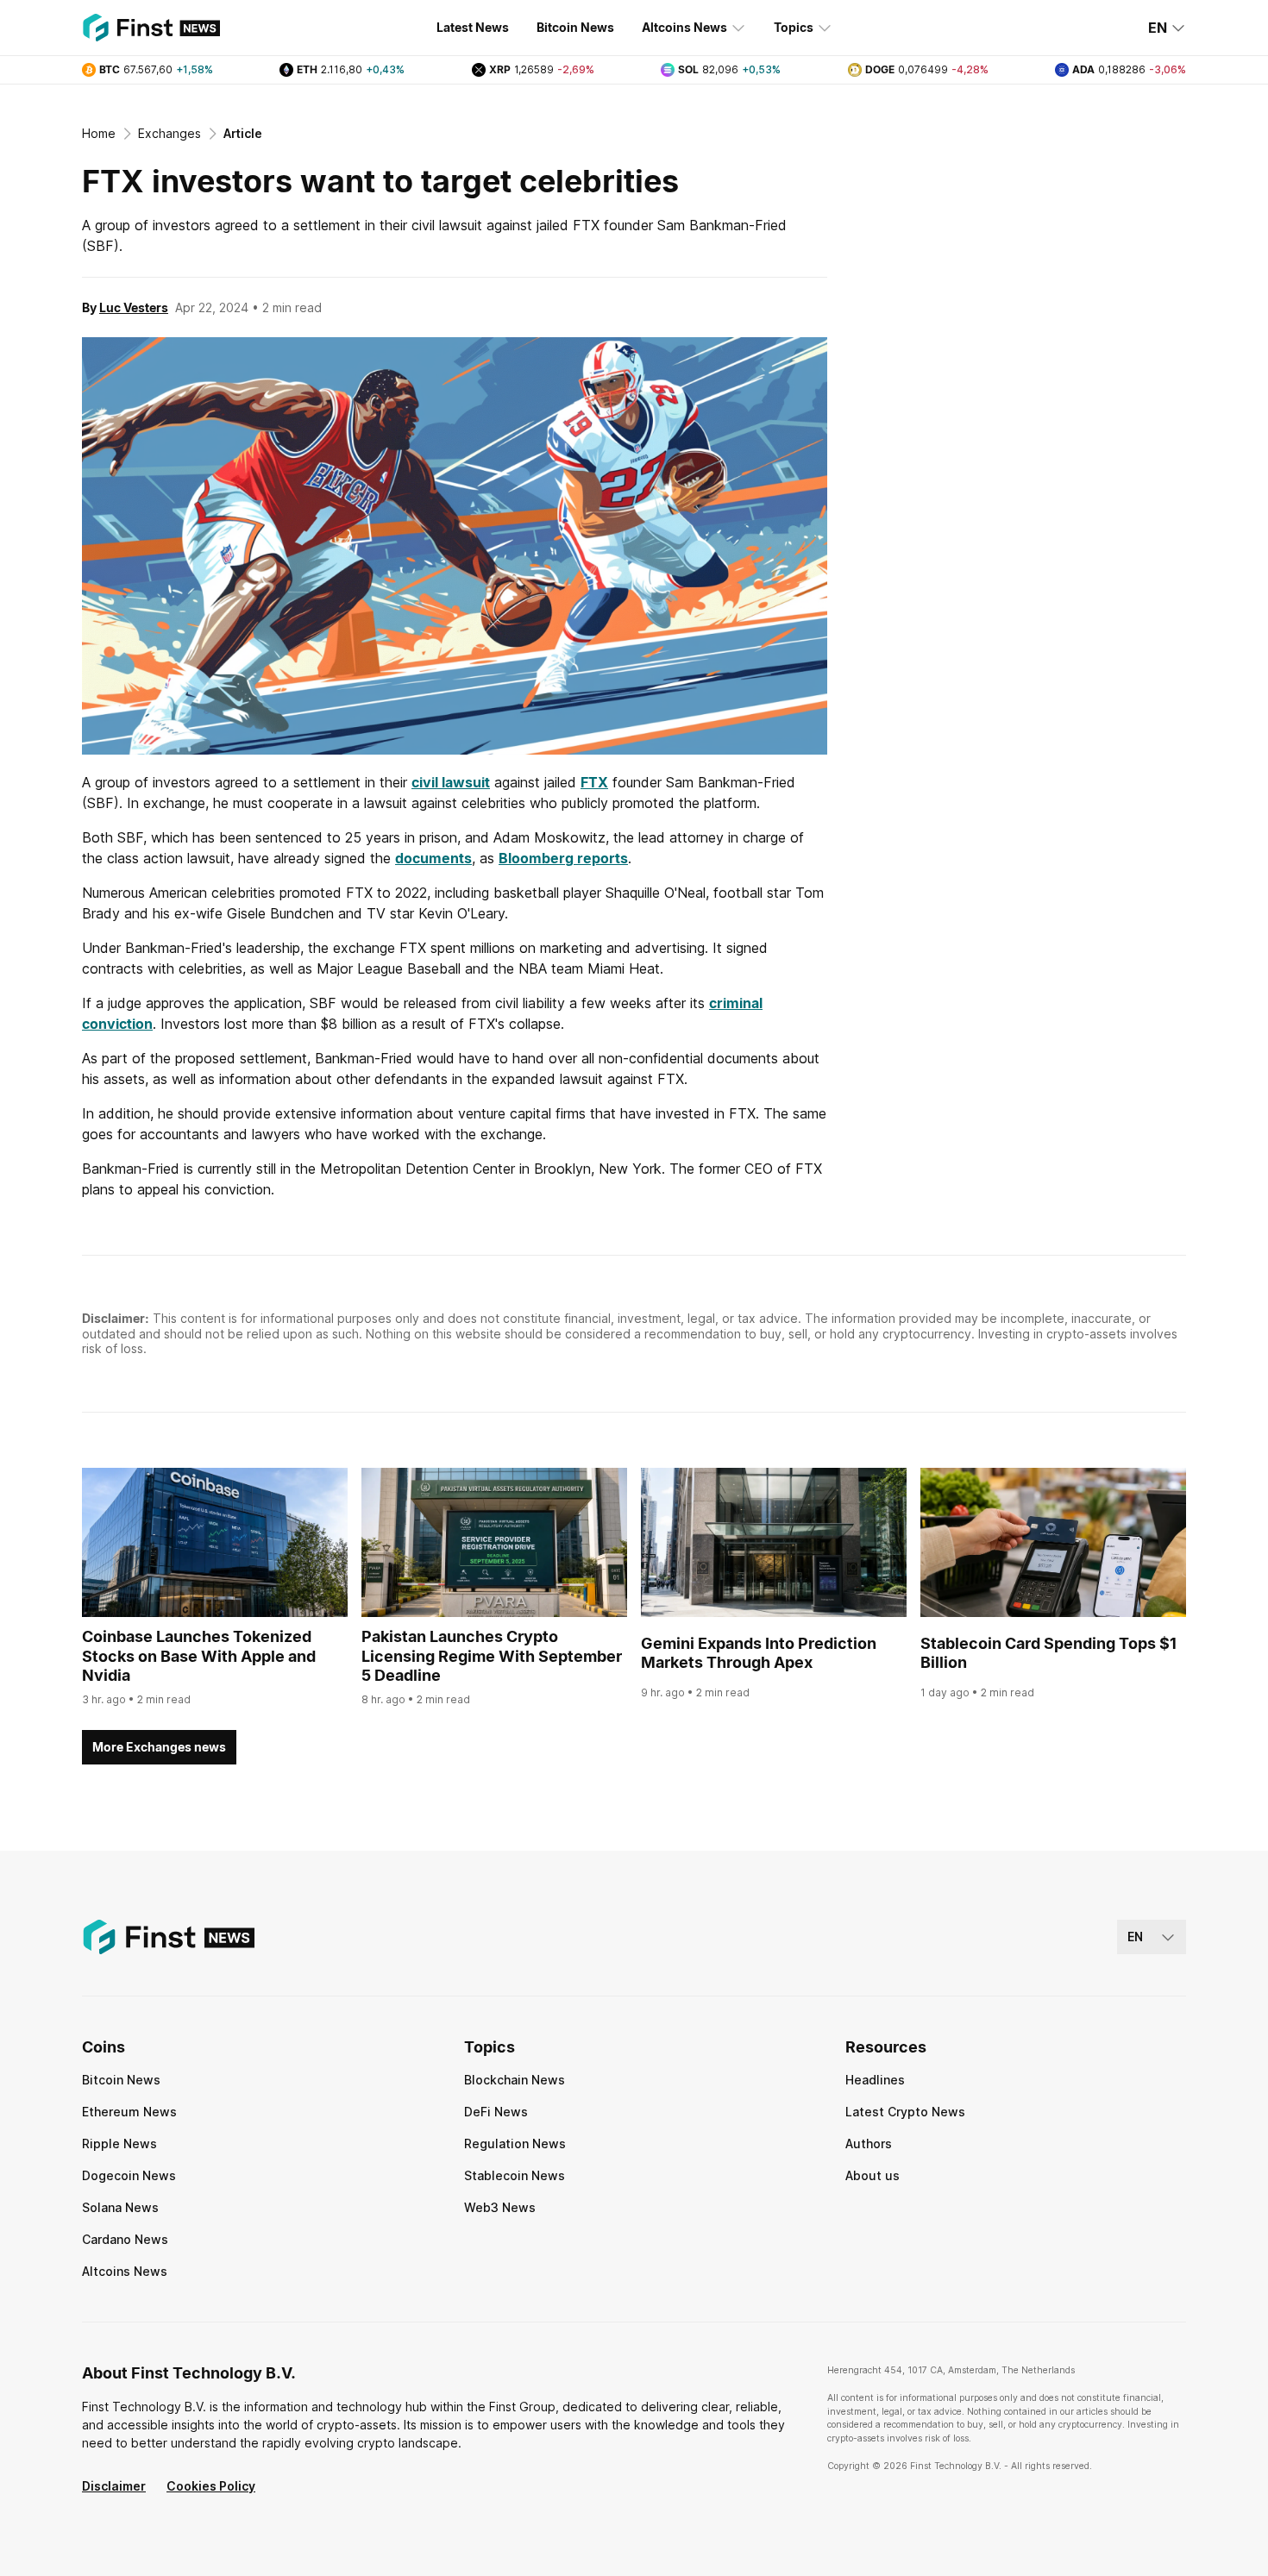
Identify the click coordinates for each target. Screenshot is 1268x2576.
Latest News (473, 27)
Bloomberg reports (563, 858)
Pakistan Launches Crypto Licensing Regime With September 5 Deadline (492, 1656)
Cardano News (125, 2239)
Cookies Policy (211, 2486)
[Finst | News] (151, 28)
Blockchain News (515, 2080)
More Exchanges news (159, 1747)
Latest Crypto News (905, 2112)
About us (873, 2175)
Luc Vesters (134, 307)
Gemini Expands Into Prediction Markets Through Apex (759, 1653)
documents (433, 858)
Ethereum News (129, 2112)
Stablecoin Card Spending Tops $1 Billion (1048, 1653)
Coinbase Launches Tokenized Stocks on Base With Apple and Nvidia (199, 1656)
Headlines (875, 2080)
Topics (794, 27)
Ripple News (119, 2144)
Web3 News (500, 2207)
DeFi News (496, 2112)
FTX (594, 782)
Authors (869, 2144)
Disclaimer (114, 2486)
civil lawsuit (451, 782)
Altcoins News (684, 27)
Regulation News (515, 2144)
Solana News (120, 2207)
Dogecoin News (129, 2175)
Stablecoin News (515, 2175)
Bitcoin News (575, 27)
